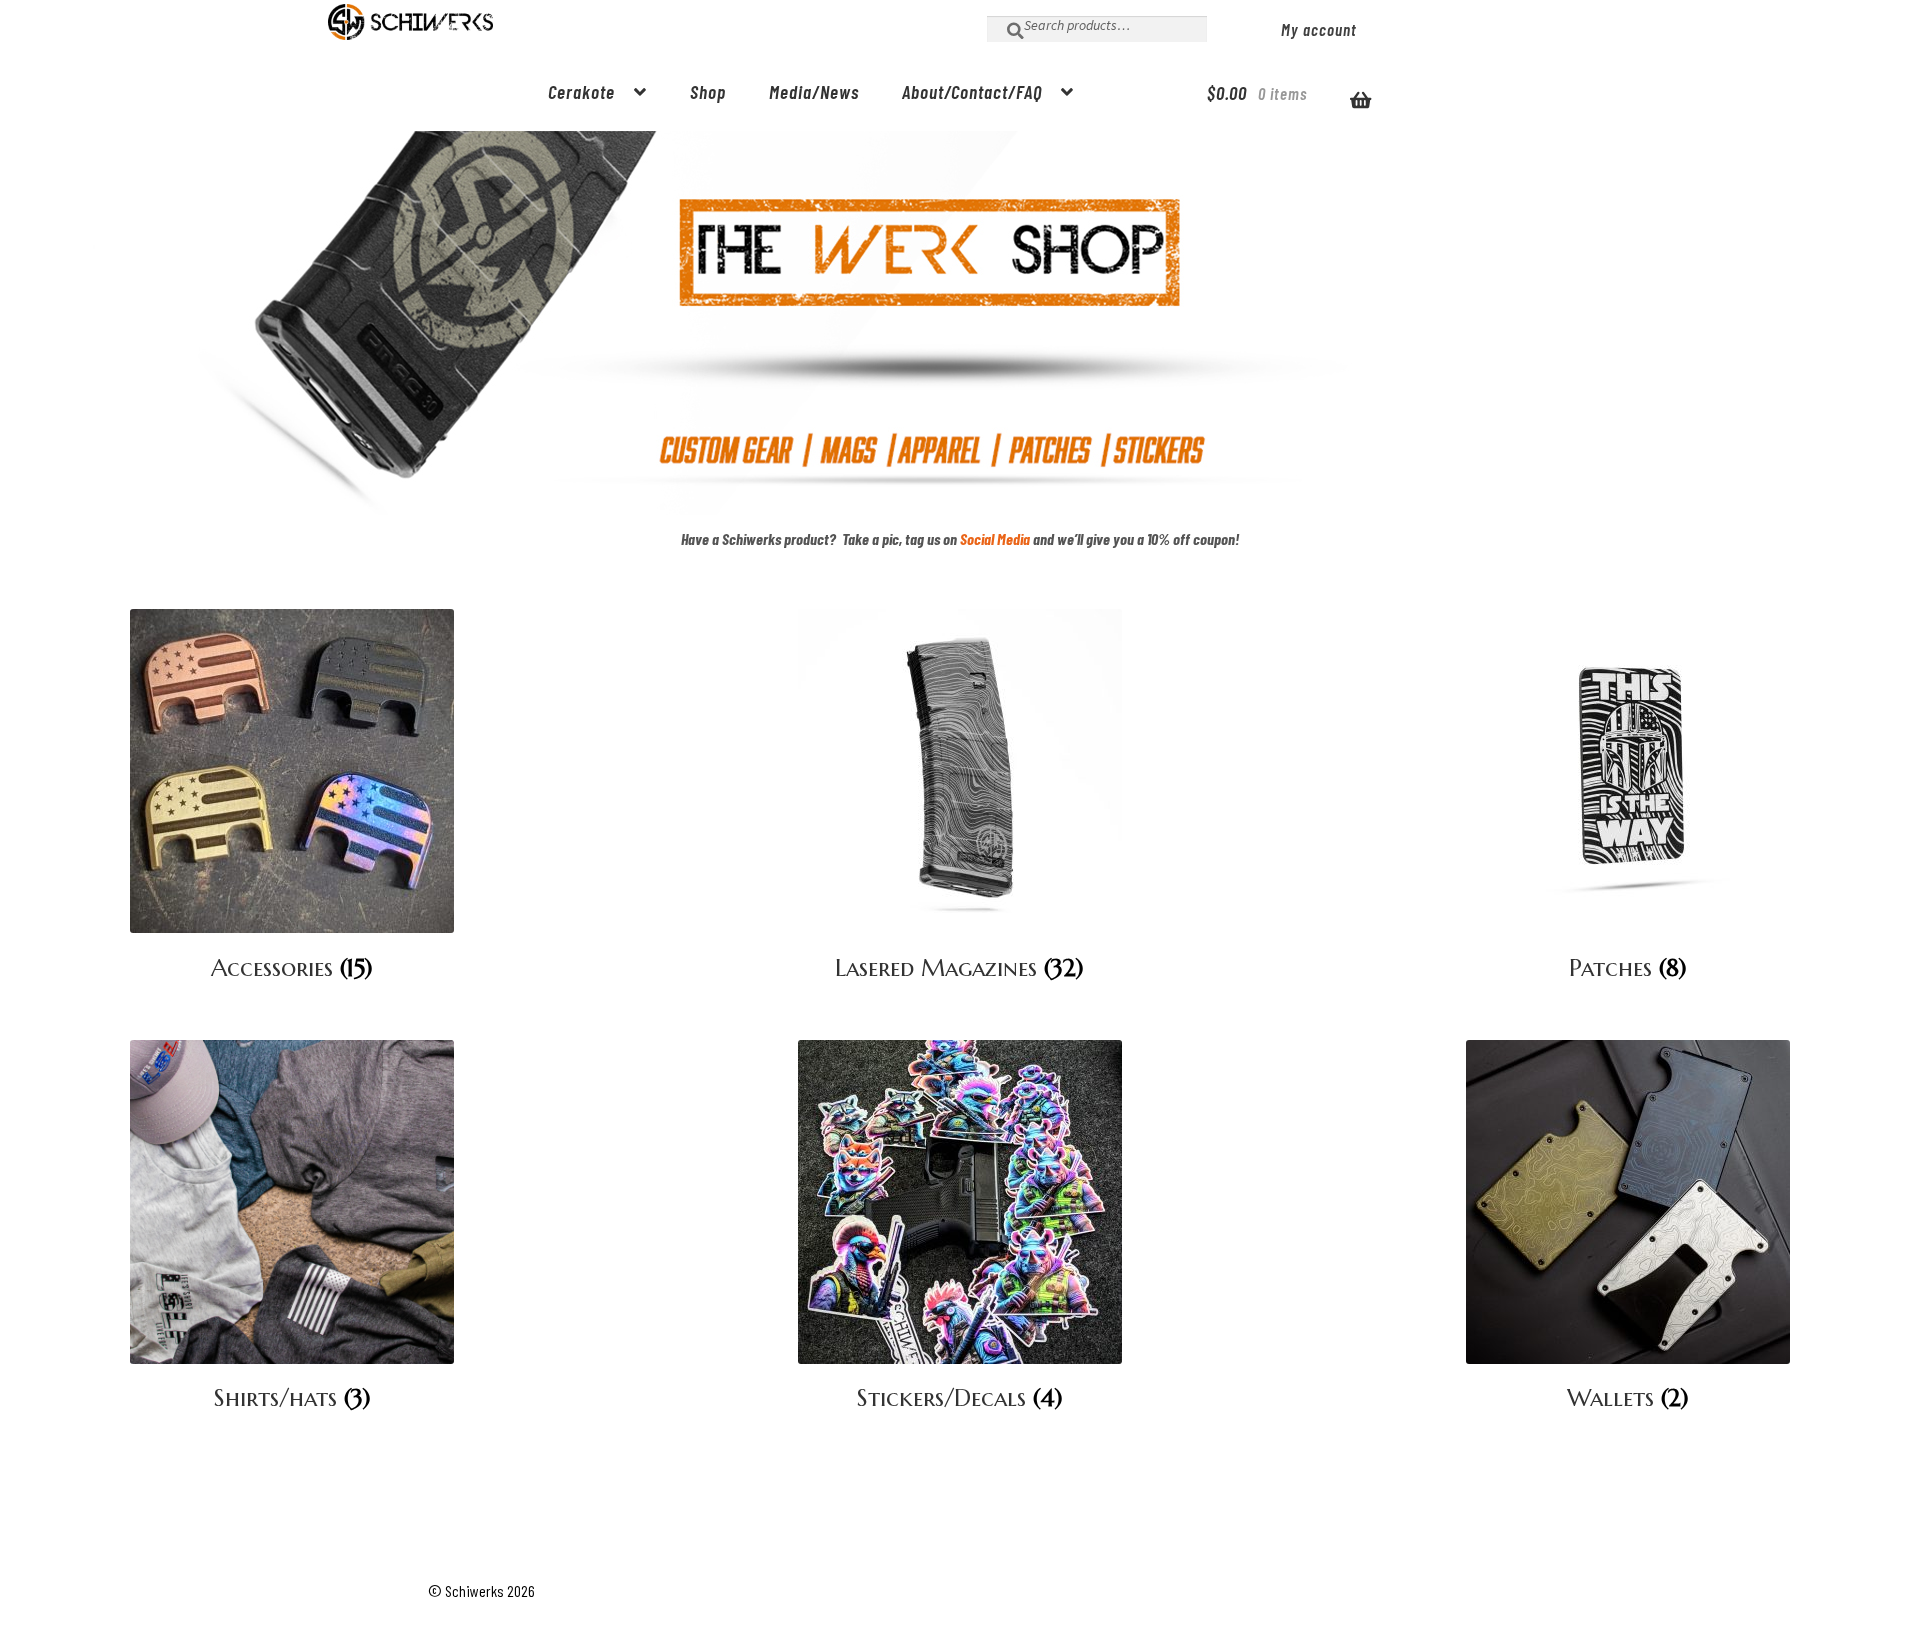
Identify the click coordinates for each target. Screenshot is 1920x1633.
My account (1319, 29)
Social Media (995, 538)
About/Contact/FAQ (972, 91)
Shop (708, 91)
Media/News (814, 91)
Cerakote (581, 91)
